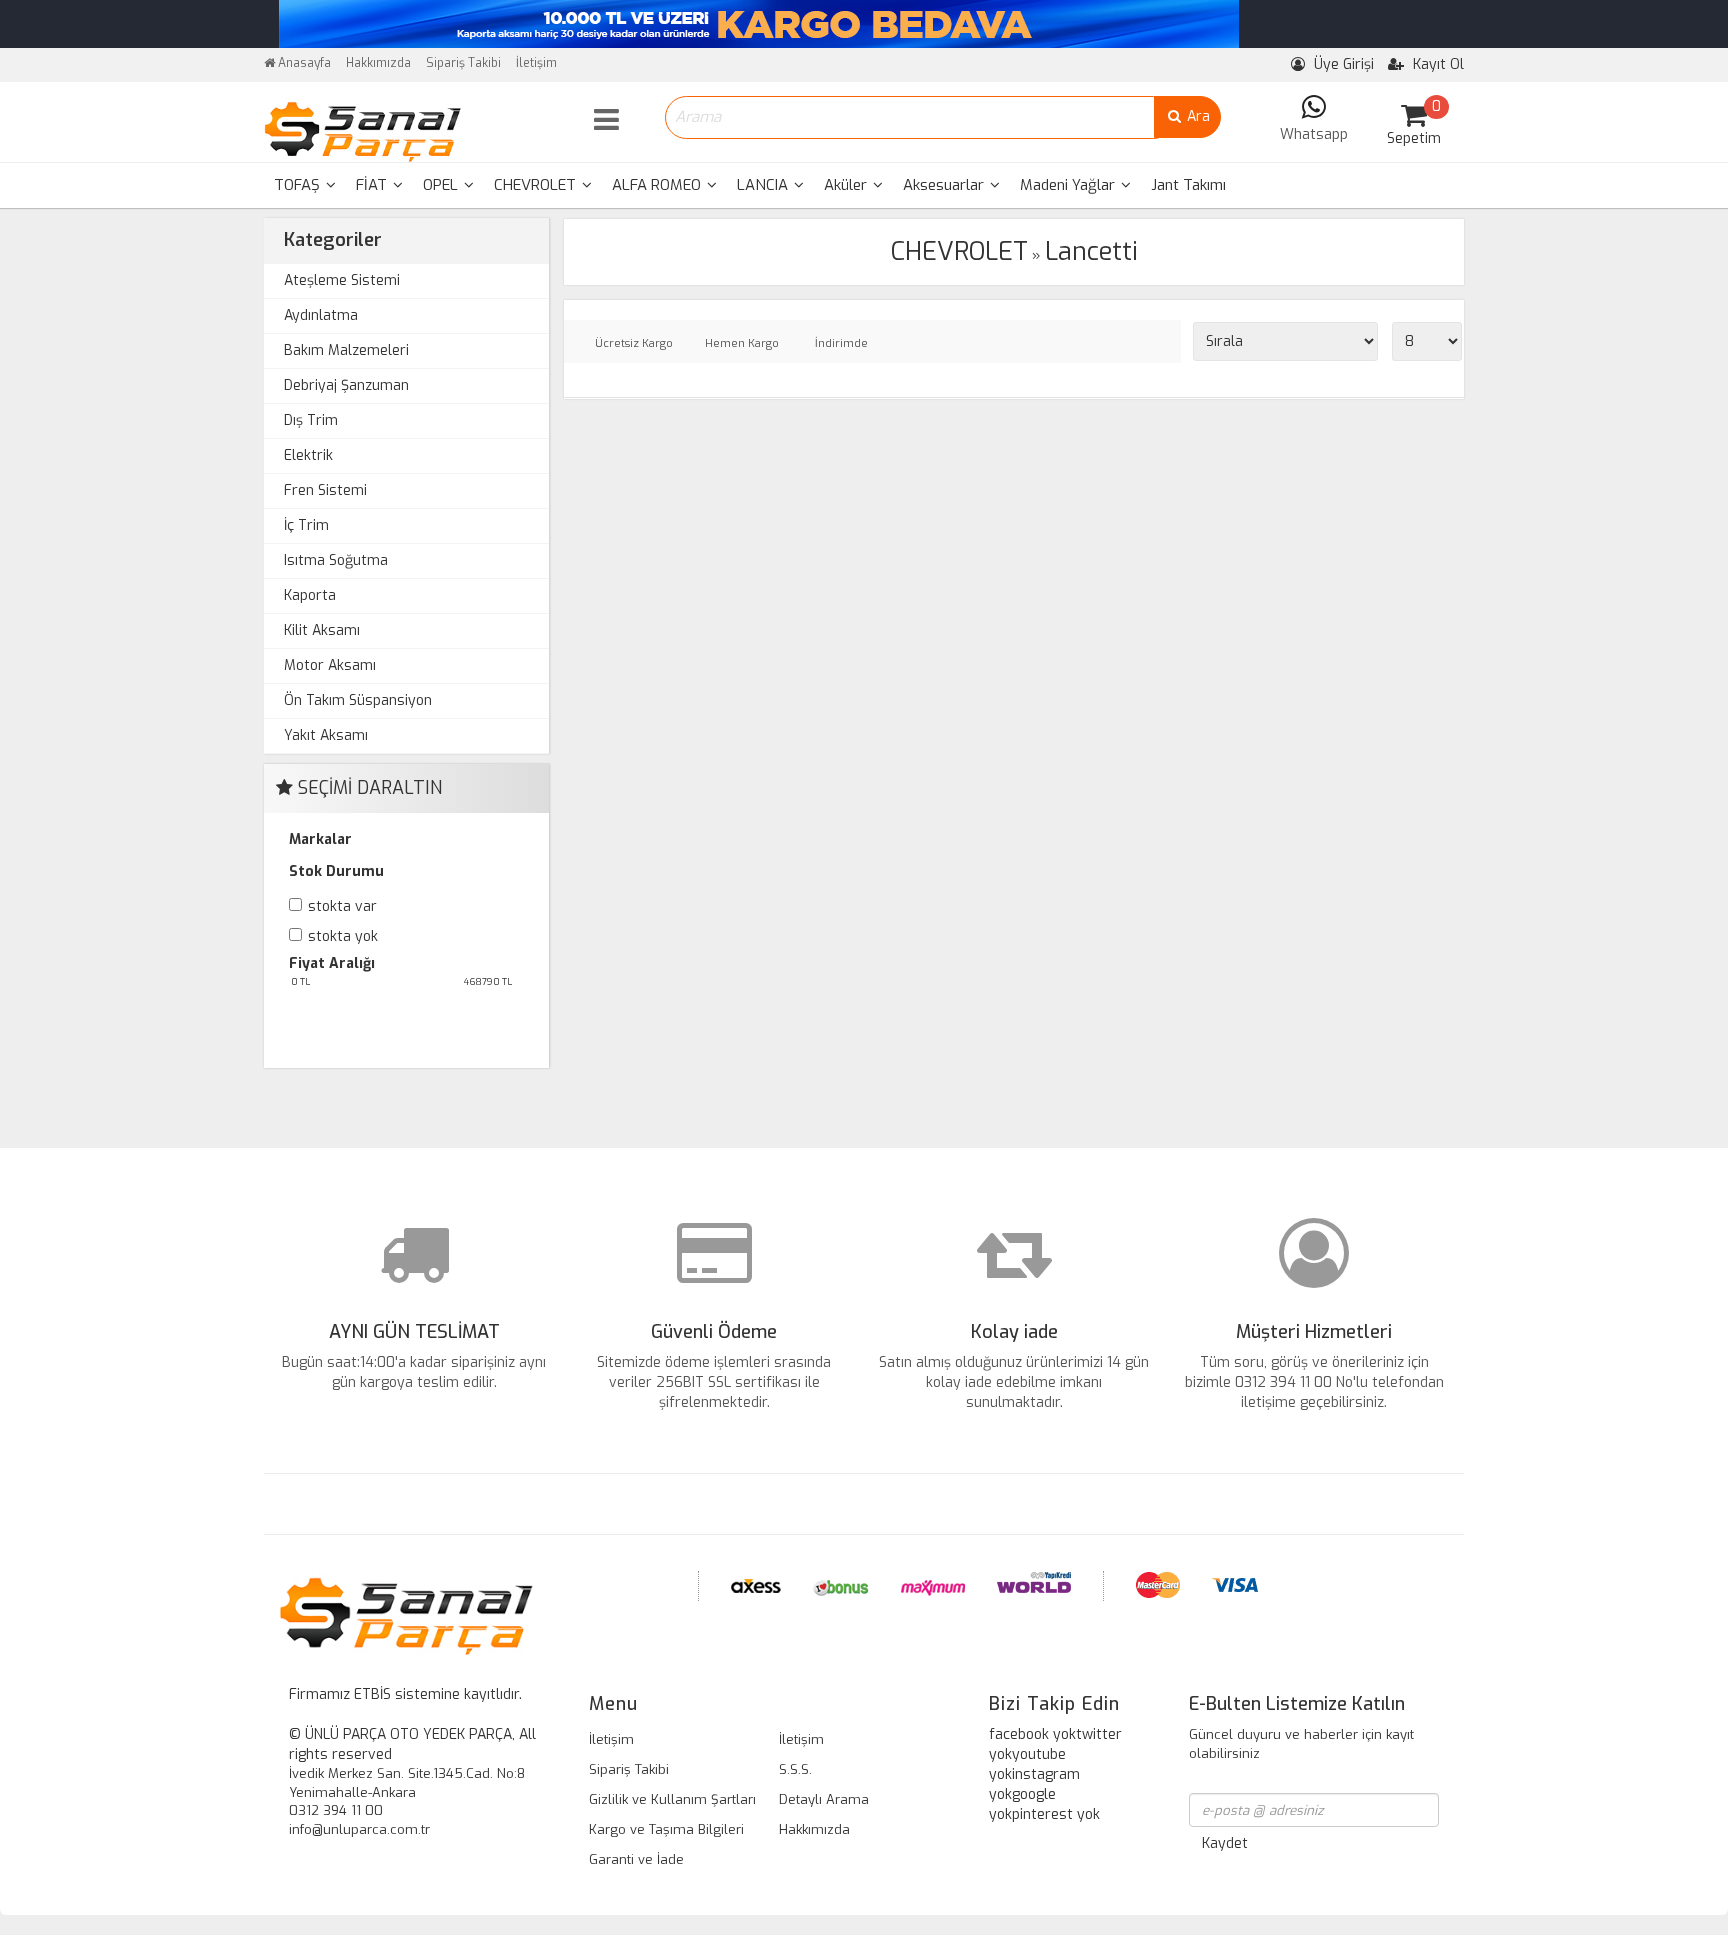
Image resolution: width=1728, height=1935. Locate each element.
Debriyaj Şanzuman (346, 385)
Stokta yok (343, 936)
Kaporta (310, 595)
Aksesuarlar (945, 185)
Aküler (847, 185)
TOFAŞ (299, 185)
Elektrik (308, 455)
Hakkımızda (378, 63)
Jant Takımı (1188, 185)
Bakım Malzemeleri (346, 350)
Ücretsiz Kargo (634, 343)
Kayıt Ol (1436, 64)
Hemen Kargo (742, 343)
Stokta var (342, 906)
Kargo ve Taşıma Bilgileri (666, 1829)
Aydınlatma (321, 315)
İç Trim (306, 525)
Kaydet (1225, 1843)
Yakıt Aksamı (326, 735)
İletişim (536, 63)
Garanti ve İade (636, 1859)
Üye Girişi (1342, 64)
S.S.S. (795, 1769)
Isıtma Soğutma (336, 560)
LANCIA (764, 185)
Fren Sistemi (325, 490)
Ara (1196, 116)
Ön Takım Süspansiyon (358, 700)
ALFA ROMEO (658, 185)
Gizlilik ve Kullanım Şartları (672, 1799)
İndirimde (841, 343)
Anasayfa (303, 63)
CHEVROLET (537, 185)
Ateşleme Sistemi (342, 280)
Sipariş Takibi (463, 63)
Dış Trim (311, 420)
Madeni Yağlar (1069, 185)
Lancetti (1091, 251)
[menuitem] (305, 185)
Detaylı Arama (824, 1799)
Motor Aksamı (330, 665)
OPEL (442, 185)
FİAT (373, 185)
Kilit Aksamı (322, 630)
